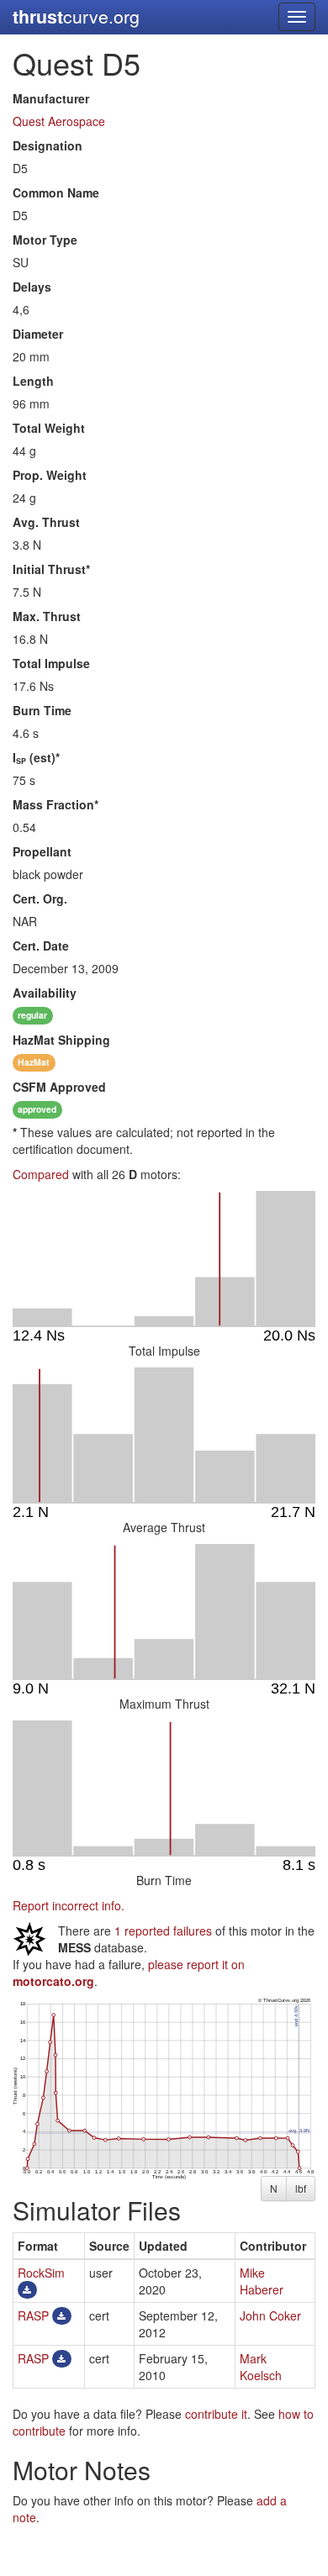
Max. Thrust (47, 616)
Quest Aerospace (59, 121)
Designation (48, 145)
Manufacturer (51, 98)
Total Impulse (51, 663)
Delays (32, 287)
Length (33, 381)
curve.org (76, 16)
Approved (59, 1087)
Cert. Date (41, 946)
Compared (41, 1174)
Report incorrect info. (69, 1905)
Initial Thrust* (51, 569)
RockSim (41, 2273)
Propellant (42, 851)
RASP (33, 2315)
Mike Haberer (262, 2281)
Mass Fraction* (56, 804)
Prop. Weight (50, 475)
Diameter (38, 334)
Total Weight (49, 428)
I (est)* (36, 757)
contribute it (216, 2414)
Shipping (61, 1040)
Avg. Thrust (46, 522)
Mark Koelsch (261, 2367)
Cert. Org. (40, 898)
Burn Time (42, 710)
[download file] (27, 2289)
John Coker (270, 2315)
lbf (301, 2188)
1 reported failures (163, 1931)
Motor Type (45, 240)
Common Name (56, 192)
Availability (45, 993)
